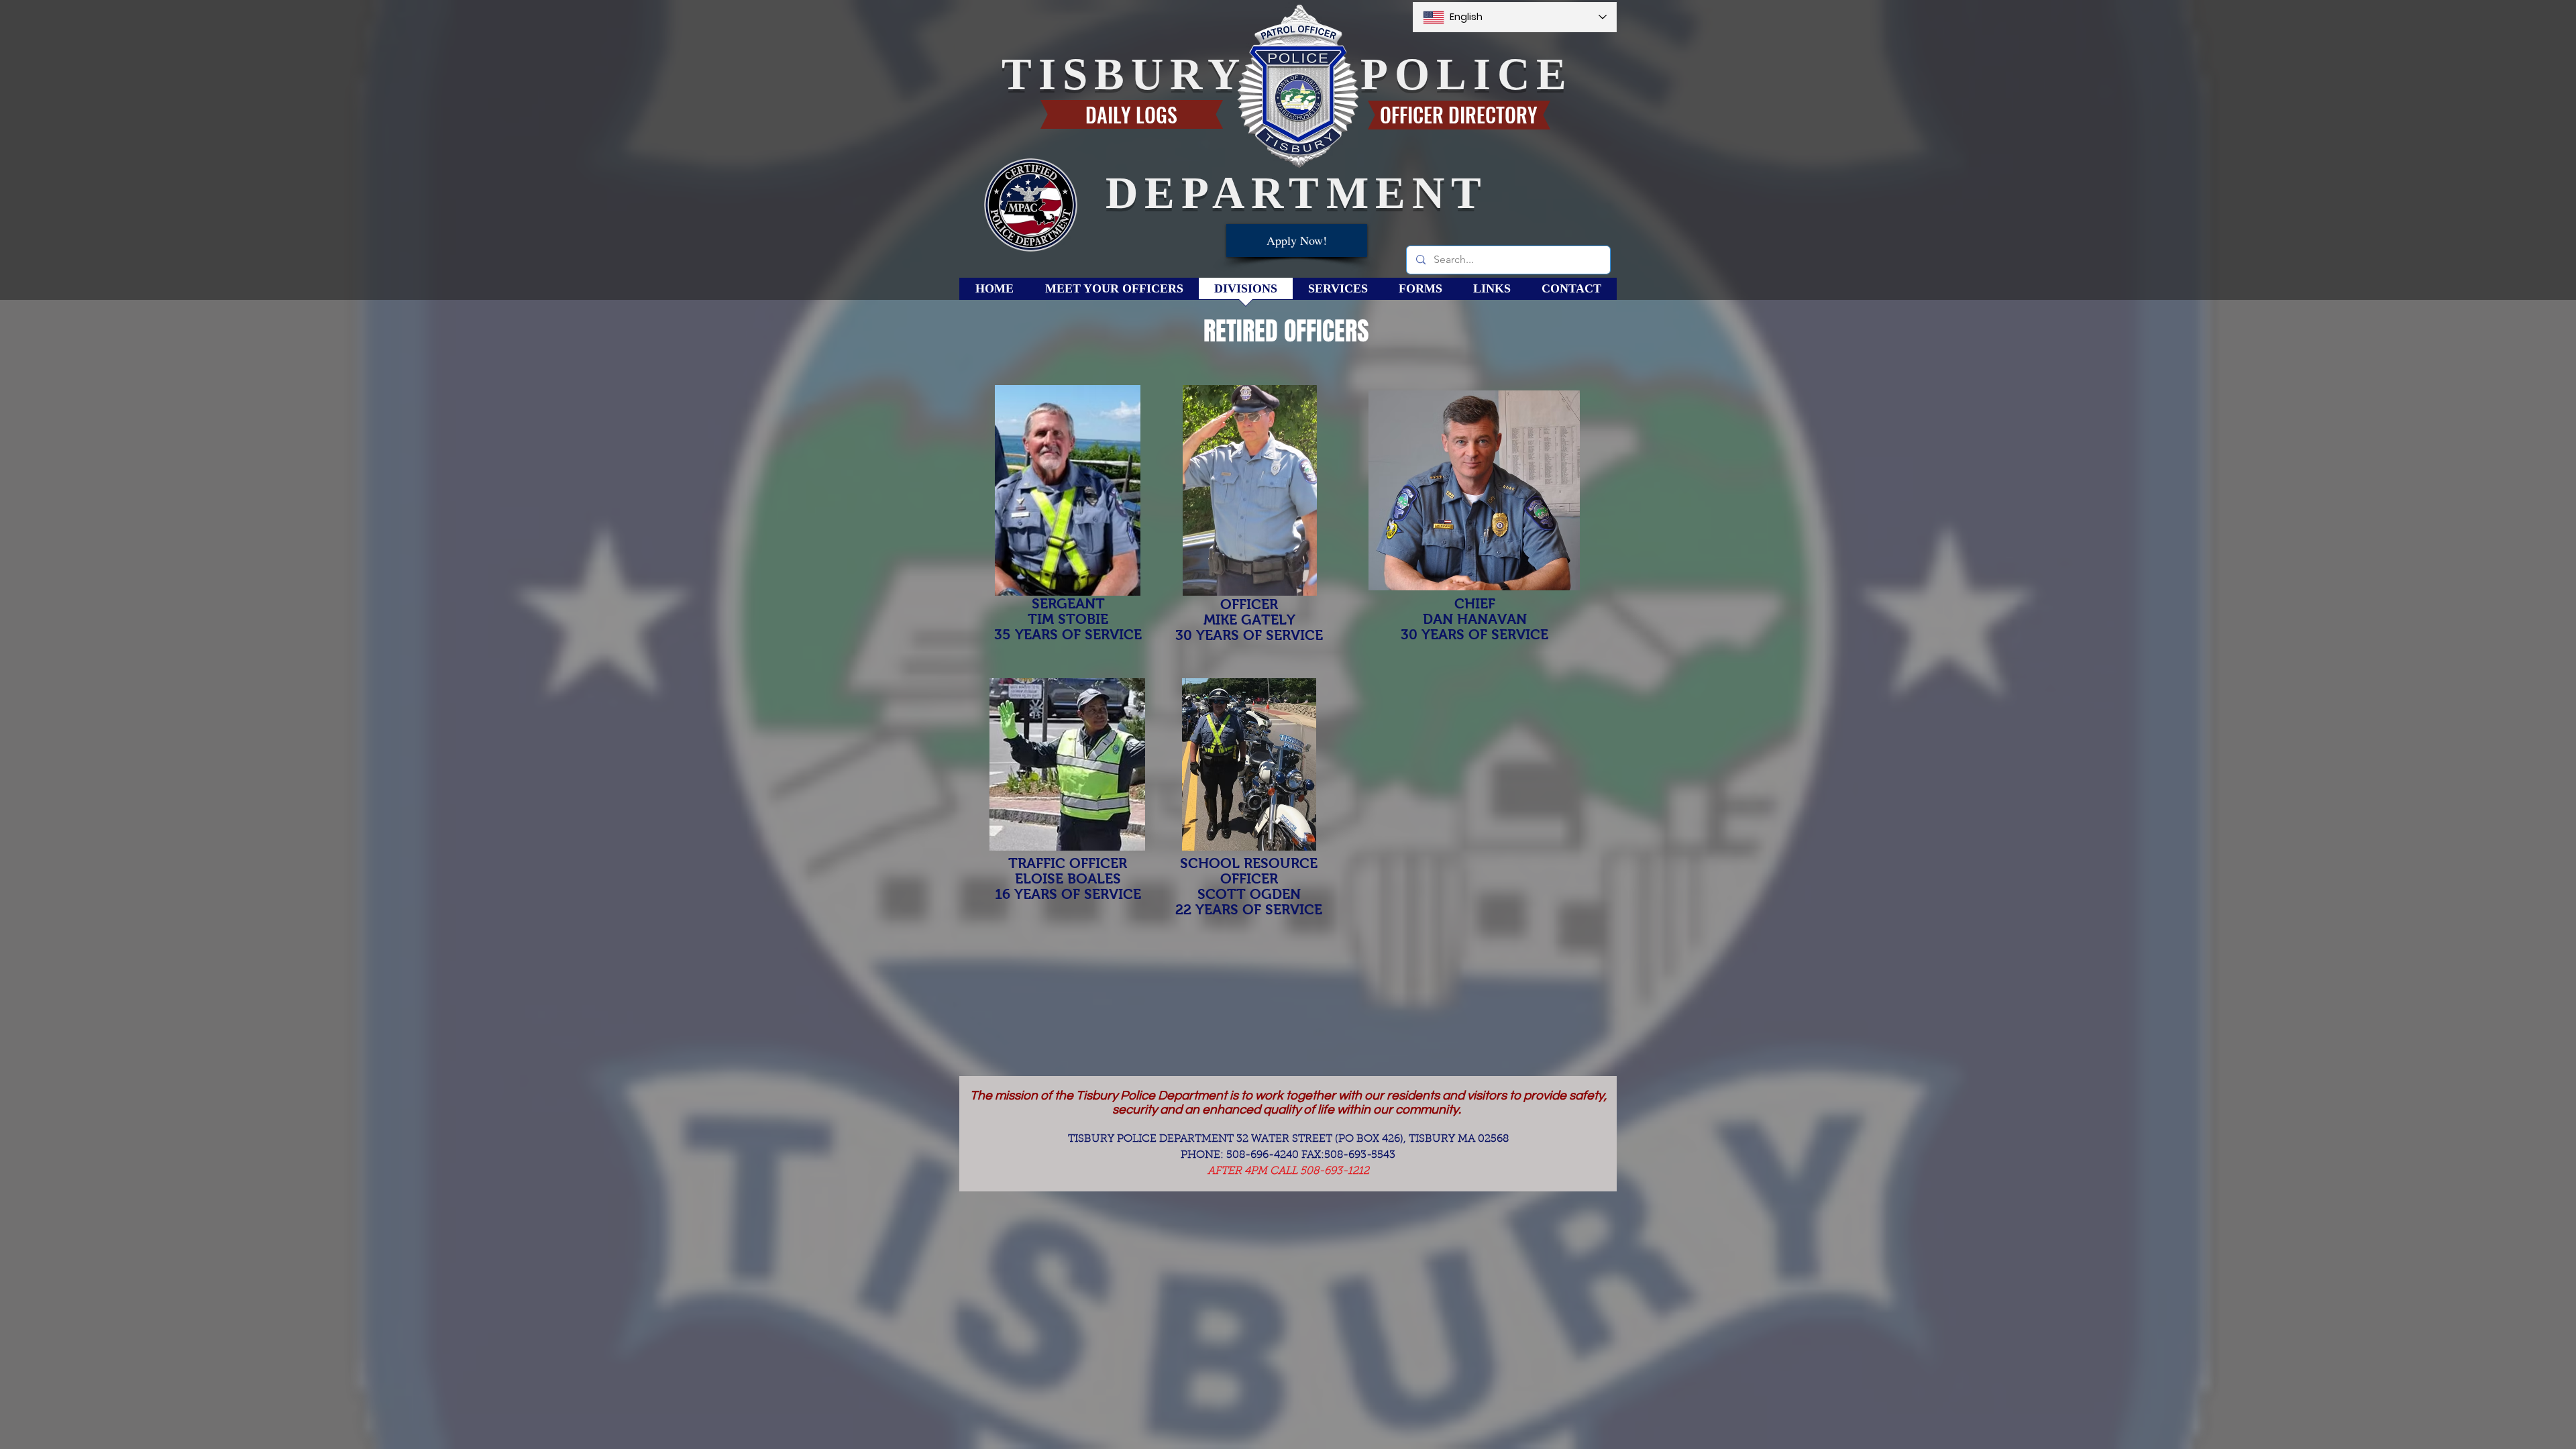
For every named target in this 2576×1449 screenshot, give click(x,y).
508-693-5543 (1360, 1155)
